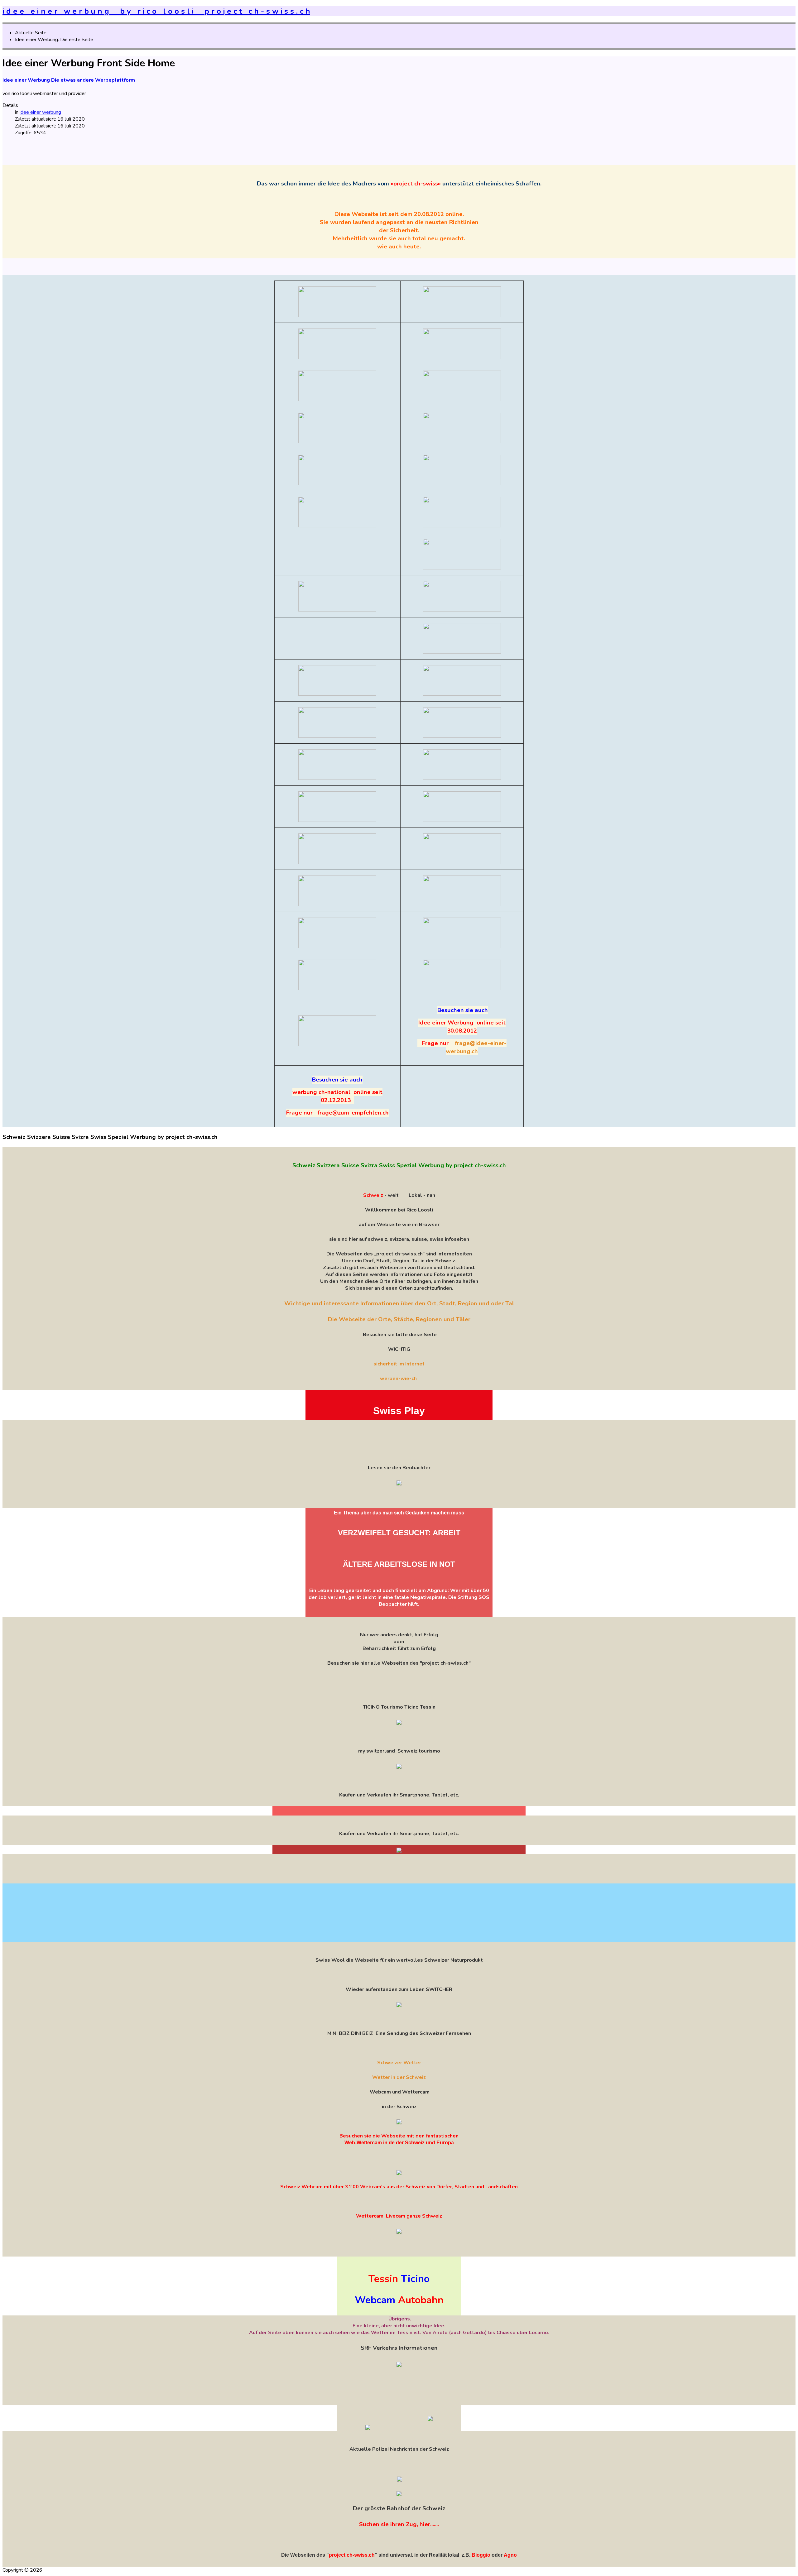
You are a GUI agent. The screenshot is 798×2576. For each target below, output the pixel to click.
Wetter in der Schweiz (399, 2077)
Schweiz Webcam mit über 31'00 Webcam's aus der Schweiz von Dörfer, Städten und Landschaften (399, 2187)
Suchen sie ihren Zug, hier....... (399, 2524)
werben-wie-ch (398, 1379)
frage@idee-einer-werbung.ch (476, 1047)
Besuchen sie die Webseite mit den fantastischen (399, 2136)
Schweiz (373, 1195)
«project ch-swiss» (415, 184)
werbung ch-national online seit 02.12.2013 (337, 1096)
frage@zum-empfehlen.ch (353, 1113)
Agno (510, 2555)
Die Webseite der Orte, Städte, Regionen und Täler (399, 1319)
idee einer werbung (40, 112)
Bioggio (481, 2555)
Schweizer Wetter (399, 2063)
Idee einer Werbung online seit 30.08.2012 (462, 1027)
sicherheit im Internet (399, 1364)
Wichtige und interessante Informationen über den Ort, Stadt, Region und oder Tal (399, 1303)
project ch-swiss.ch (352, 2555)
